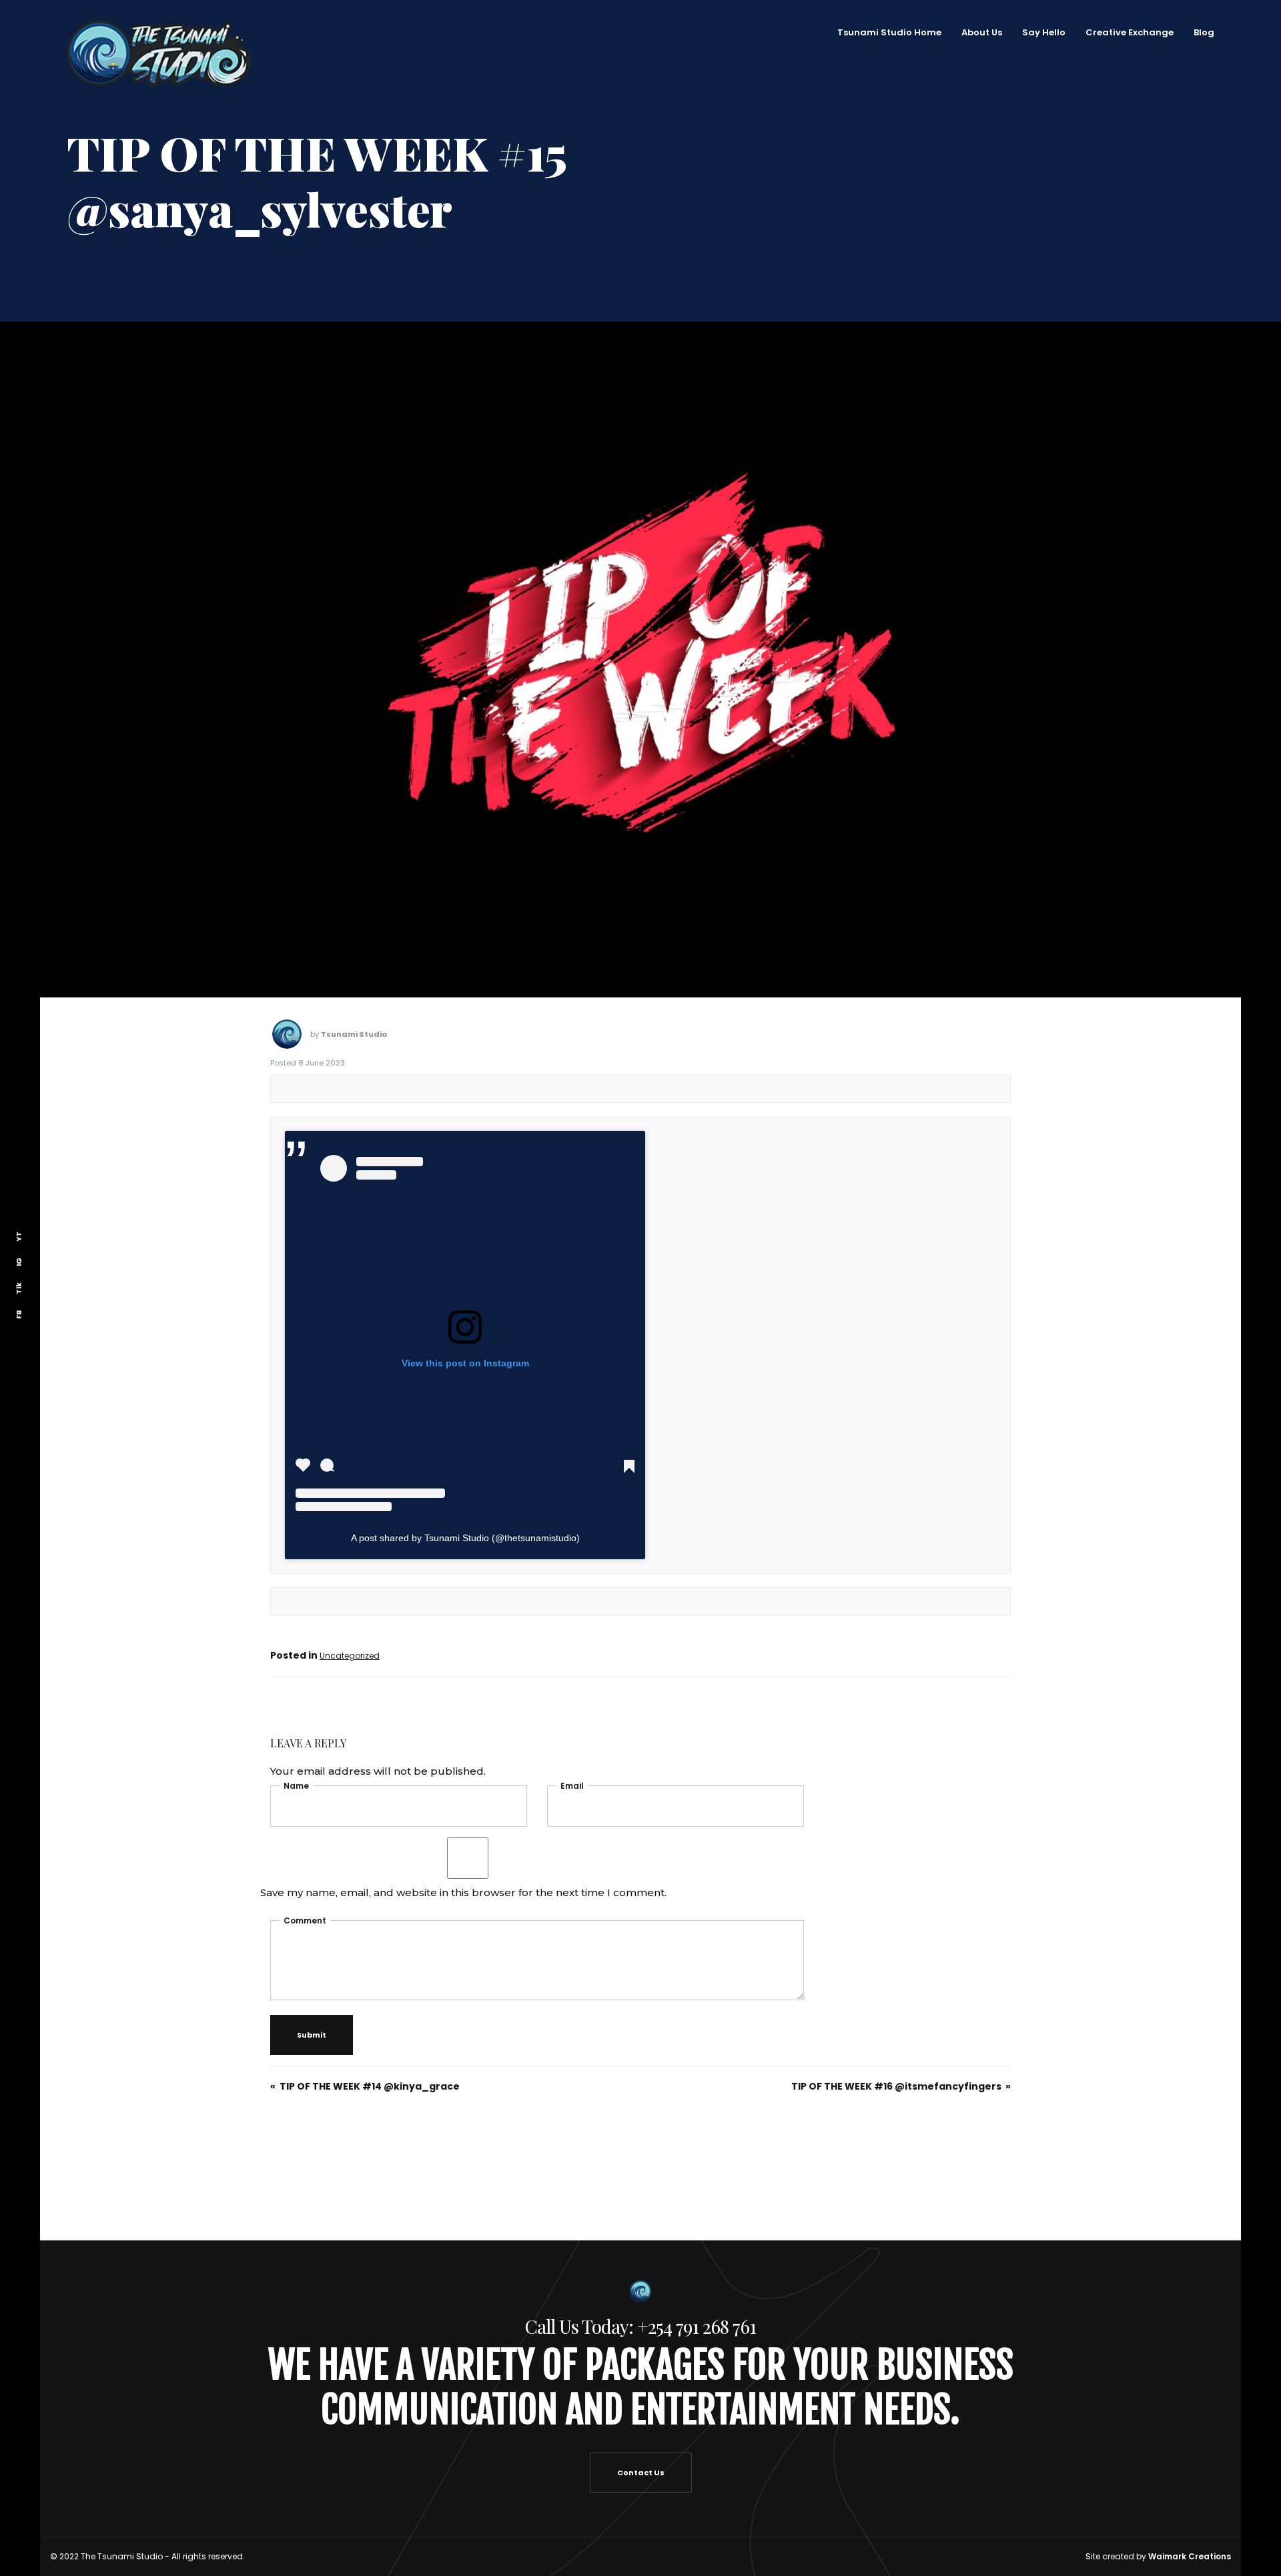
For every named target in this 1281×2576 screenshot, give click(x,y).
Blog (1231, 32)
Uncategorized (350, 1600)
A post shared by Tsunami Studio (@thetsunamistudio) (465, 1482)
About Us (1008, 32)
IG (19, 1261)
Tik (19, 1288)
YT (19, 1236)
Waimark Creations (1190, 2500)
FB (19, 1314)
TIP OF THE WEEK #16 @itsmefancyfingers (896, 2030)
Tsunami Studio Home (916, 32)
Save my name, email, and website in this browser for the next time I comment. (463, 1836)
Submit (312, 1979)
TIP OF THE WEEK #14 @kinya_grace (370, 2030)
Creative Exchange (1156, 32)
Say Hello (1071, 32)
